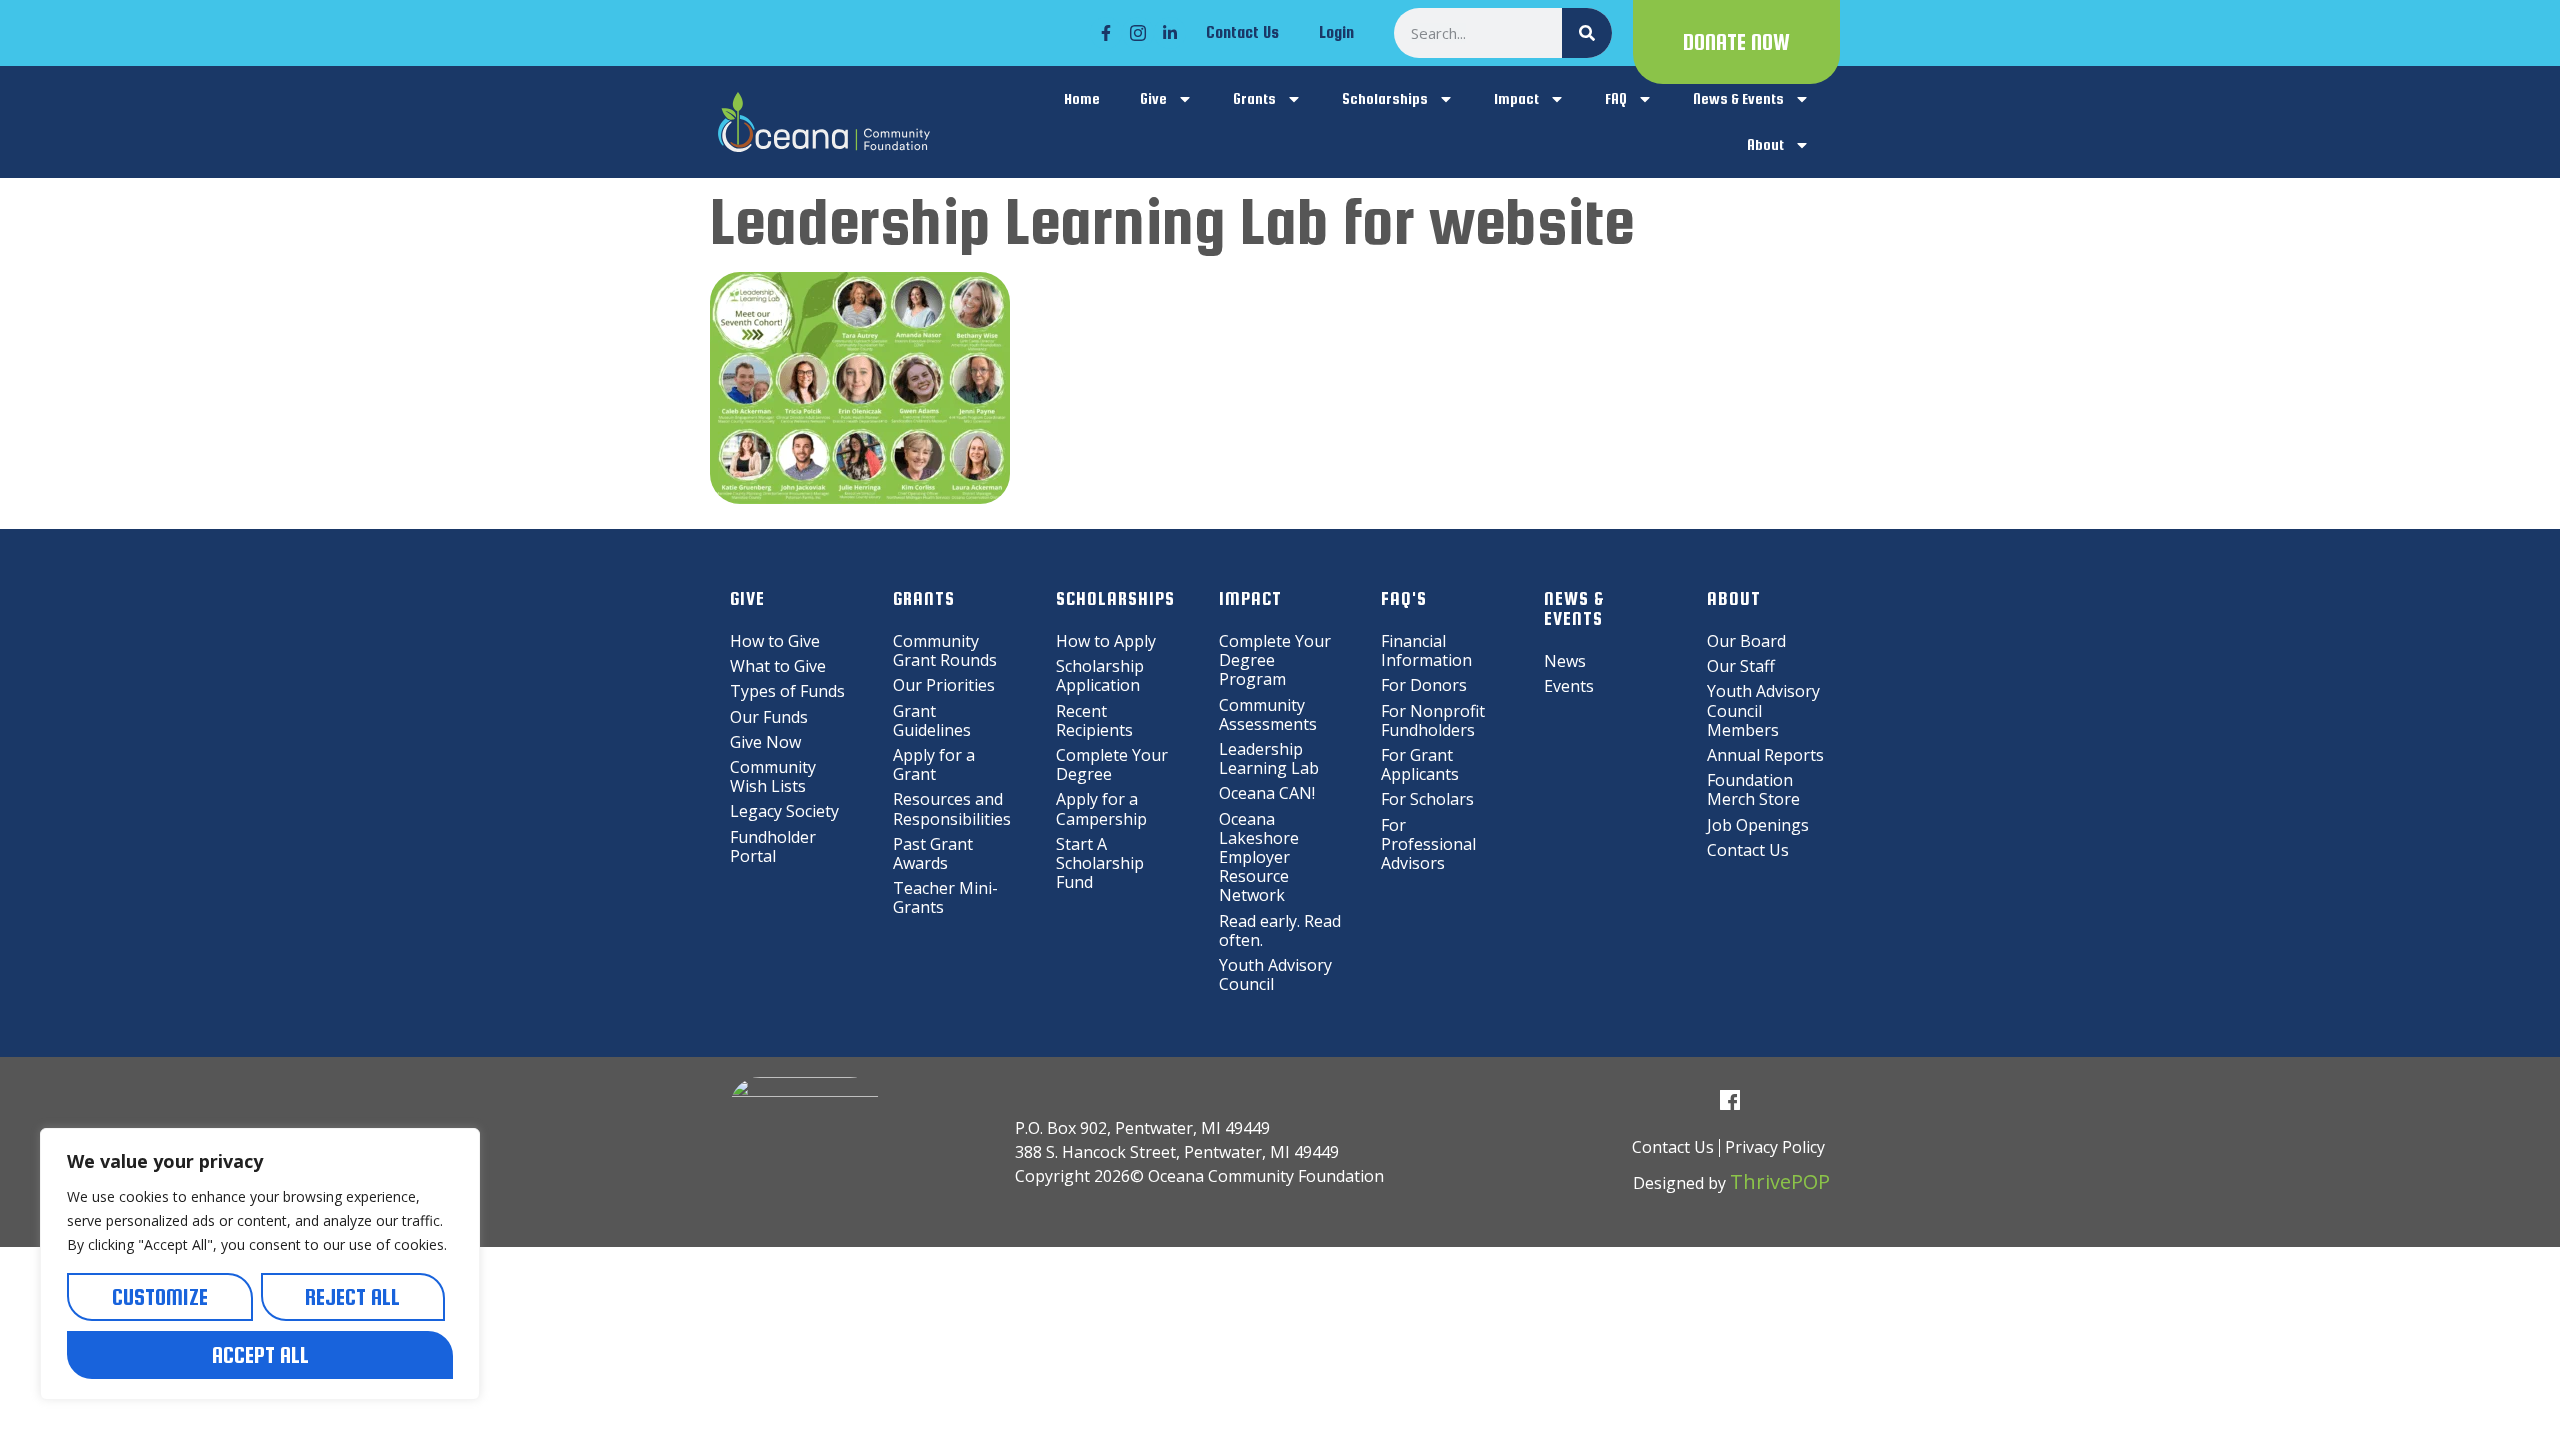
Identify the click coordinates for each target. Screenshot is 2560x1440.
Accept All (260, 1355)
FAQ (1616, 98)
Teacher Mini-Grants (945, 897)
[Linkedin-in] (1170, 33)
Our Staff (1741, 666)
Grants (1254, 98)
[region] (260, 1264)
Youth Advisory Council (1275, 974)
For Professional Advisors (1428, 844)
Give (1153, 98)
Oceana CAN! (1267, 793)
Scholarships (1385, 98)
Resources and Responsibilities (952, 808)
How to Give (775, 641)
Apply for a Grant (934, 764)
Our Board (1746, 641)
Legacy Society (784, 811)
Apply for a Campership (1101, 808)
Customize (160, 1297)
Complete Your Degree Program (1275, 660)
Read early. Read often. (1280, 930)
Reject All (352, 1297)
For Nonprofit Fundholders (1433, 720)
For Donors (1424, 685)
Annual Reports (1765, 755)
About (1765, 144)
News (1565, 661)
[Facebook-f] (1106, 33)
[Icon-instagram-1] (1138, 33)
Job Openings (1758, 825)
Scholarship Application (1100, 675)
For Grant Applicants (1420, 764)
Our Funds (769, 717)
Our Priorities (944, 685)
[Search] (1587, 33)
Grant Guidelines (932, 720)
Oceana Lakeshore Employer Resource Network (1259, 857)
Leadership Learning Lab (1269, 758)
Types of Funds (787, 691)
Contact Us (1242, 32)
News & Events (1738, 98)
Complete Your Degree (1112, 764)
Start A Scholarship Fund (1100, 863)
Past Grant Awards (933, 853)
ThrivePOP (1780, 1181)
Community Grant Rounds (945, 650)
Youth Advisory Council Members (1763, 710)
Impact (1516, 98)
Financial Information (1426, 650)
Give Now (765, 742)
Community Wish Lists (773, 776)
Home (1082, 98)
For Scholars (1427, 799)
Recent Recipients (1094, 720)
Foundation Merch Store (1753, 789)
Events (1569, 686)
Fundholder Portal (773, 846)
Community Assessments (1268, 714)
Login (1336, 32)
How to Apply (1106, 641)
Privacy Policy (1775, 1147)
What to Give (778, 666)
